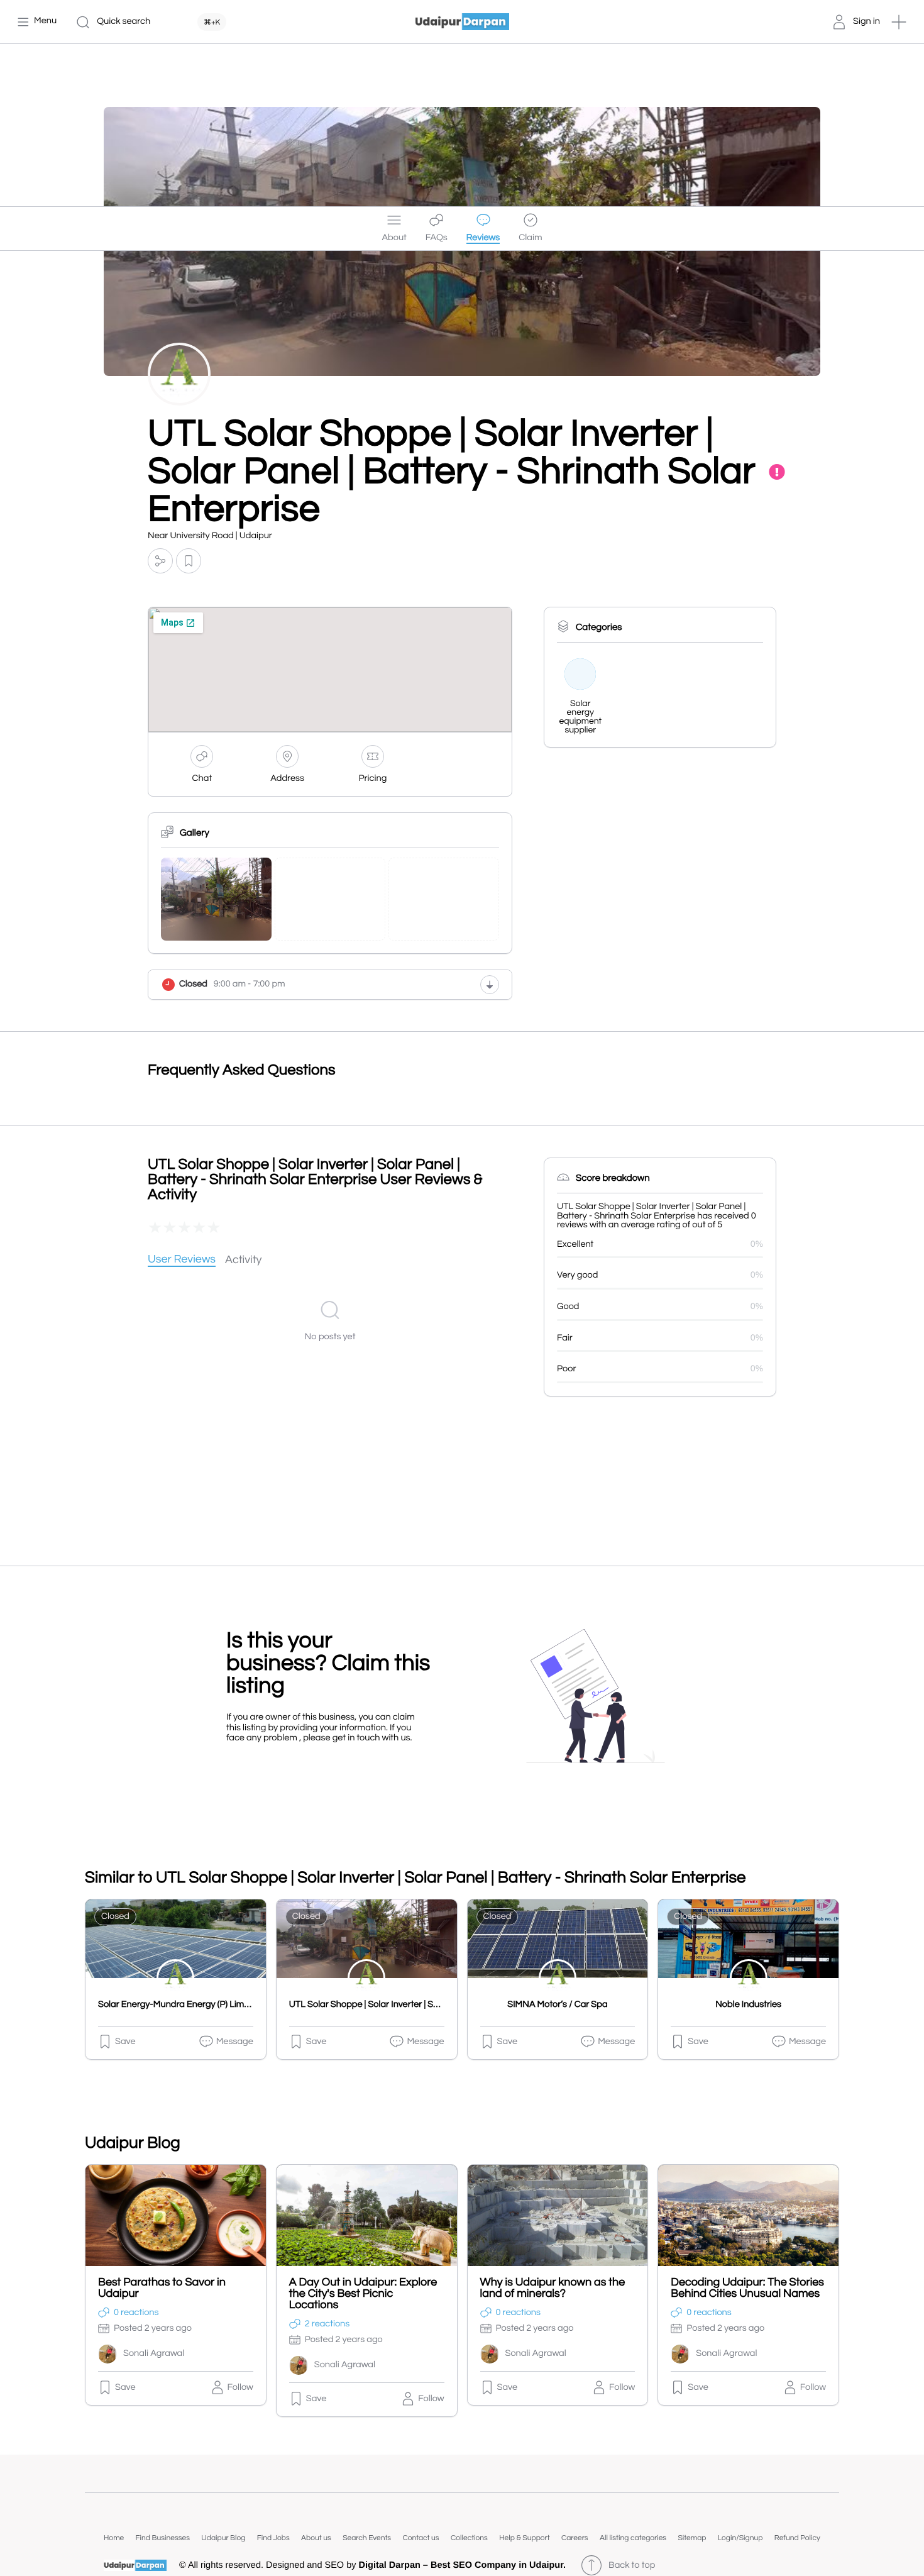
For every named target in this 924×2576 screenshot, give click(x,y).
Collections (469, 2538)
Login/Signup (740, 2538)
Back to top (632, 2566)
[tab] (182, 1260)
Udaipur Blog (223, 2538)
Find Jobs (273, 2538)
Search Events (367, 2538)
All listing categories (633, 2538)
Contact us (421, 2538)
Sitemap (692, 2538)
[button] (899, 22)
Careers (575, 2538)
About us (316, 2538)
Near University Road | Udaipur (210, 536)
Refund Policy (797, 2538)
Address (287, 779)
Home (114, 2538)
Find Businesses (163, 2538)
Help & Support (524, 2538)
